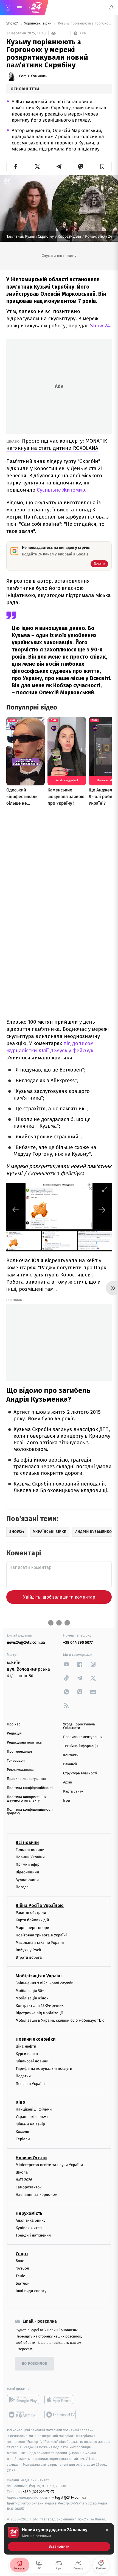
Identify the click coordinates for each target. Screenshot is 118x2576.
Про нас (14, 1724)
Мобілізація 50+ (30, 1991)
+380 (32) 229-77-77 (39, 2492)
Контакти (71, 1755)
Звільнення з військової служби (45, 1983)
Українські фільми (32, 2117)
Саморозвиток (29, 2187)
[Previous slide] (16, 1210)
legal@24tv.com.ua (71, 2497)
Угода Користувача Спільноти (79, 1726)
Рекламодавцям (20, 1770)
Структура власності (80, 1773)
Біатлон (23, 2283)
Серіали (23, 2139)
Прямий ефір (28, 1865)
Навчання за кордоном (36, 2195)
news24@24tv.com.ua (26, 1642)
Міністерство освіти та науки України (49, 2165)
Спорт (22, 2254)
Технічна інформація (81, 1746)
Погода (22, 1887)
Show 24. (100, 326)
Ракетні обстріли (31, 1913)
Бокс (20, 2261)
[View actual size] (91, 1189)
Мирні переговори (32, 1928)
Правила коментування (83, 1737)
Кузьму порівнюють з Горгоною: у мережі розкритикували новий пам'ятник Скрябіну (84, 24)
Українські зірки (38, 24)
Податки (23, 2076)
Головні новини (30, 1850)
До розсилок (35, 2364)
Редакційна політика (24, 1743)
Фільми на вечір (30, 2124)
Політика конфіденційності (30, 1788)
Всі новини (27, 1842)
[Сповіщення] (111, 8)
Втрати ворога (29, 1957)
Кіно (20, 2102)
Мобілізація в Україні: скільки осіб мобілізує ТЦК (60, 2021)
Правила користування (26, 1779)
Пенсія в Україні (30, 2084)
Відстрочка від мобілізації (39, 2013)
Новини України (30, 1857)
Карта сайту (73, 1792)
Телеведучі (16, 1761)
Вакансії (70, 1764)
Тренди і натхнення (33, 2235)
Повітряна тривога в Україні (41, 1935)
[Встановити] (59, 2539)
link (66, 1664)
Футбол (22, 2269)
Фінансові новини (32, 2061)
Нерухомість (29, 2213)
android (23, 2400)
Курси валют (27, 2054)
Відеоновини (27, 1872)
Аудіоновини (27, 1880)
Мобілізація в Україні (39, 1976)
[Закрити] (107, 2530)
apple (61, 2400)
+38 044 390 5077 (78, 1642)
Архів (68, 1782)
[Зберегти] (102, 166)
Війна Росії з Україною (40, 1905)
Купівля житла (29, 2228)
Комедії (22, 2132)
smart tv (23, 2415)
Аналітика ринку (30, 2220)
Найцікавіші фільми (34, 2109)
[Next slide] (102, 1210)
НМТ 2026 (24, 2180)
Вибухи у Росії (28, 1950)
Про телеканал (19, 1752)
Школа (22, 2172)
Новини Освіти (31, 2158)
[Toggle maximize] (105, 1189)
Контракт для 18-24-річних (40, 2006)
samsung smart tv (61, 2415)
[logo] (36, 8)
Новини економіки (36, 2039)
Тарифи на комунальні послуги (44, 2069)
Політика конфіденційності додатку (30, 1812)
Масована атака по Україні (40, 1943)
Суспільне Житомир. (62, 490)
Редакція (14, 1734)
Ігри (67, 1801)
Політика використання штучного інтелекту (27, 1799)
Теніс (20, 2276)
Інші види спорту (31, 2291)
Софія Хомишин (33, 76)
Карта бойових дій (32, 1920)
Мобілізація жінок (32, 1998)
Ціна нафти (26, 2046)
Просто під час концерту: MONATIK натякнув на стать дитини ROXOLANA (57, 444)
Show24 (13, 24)
